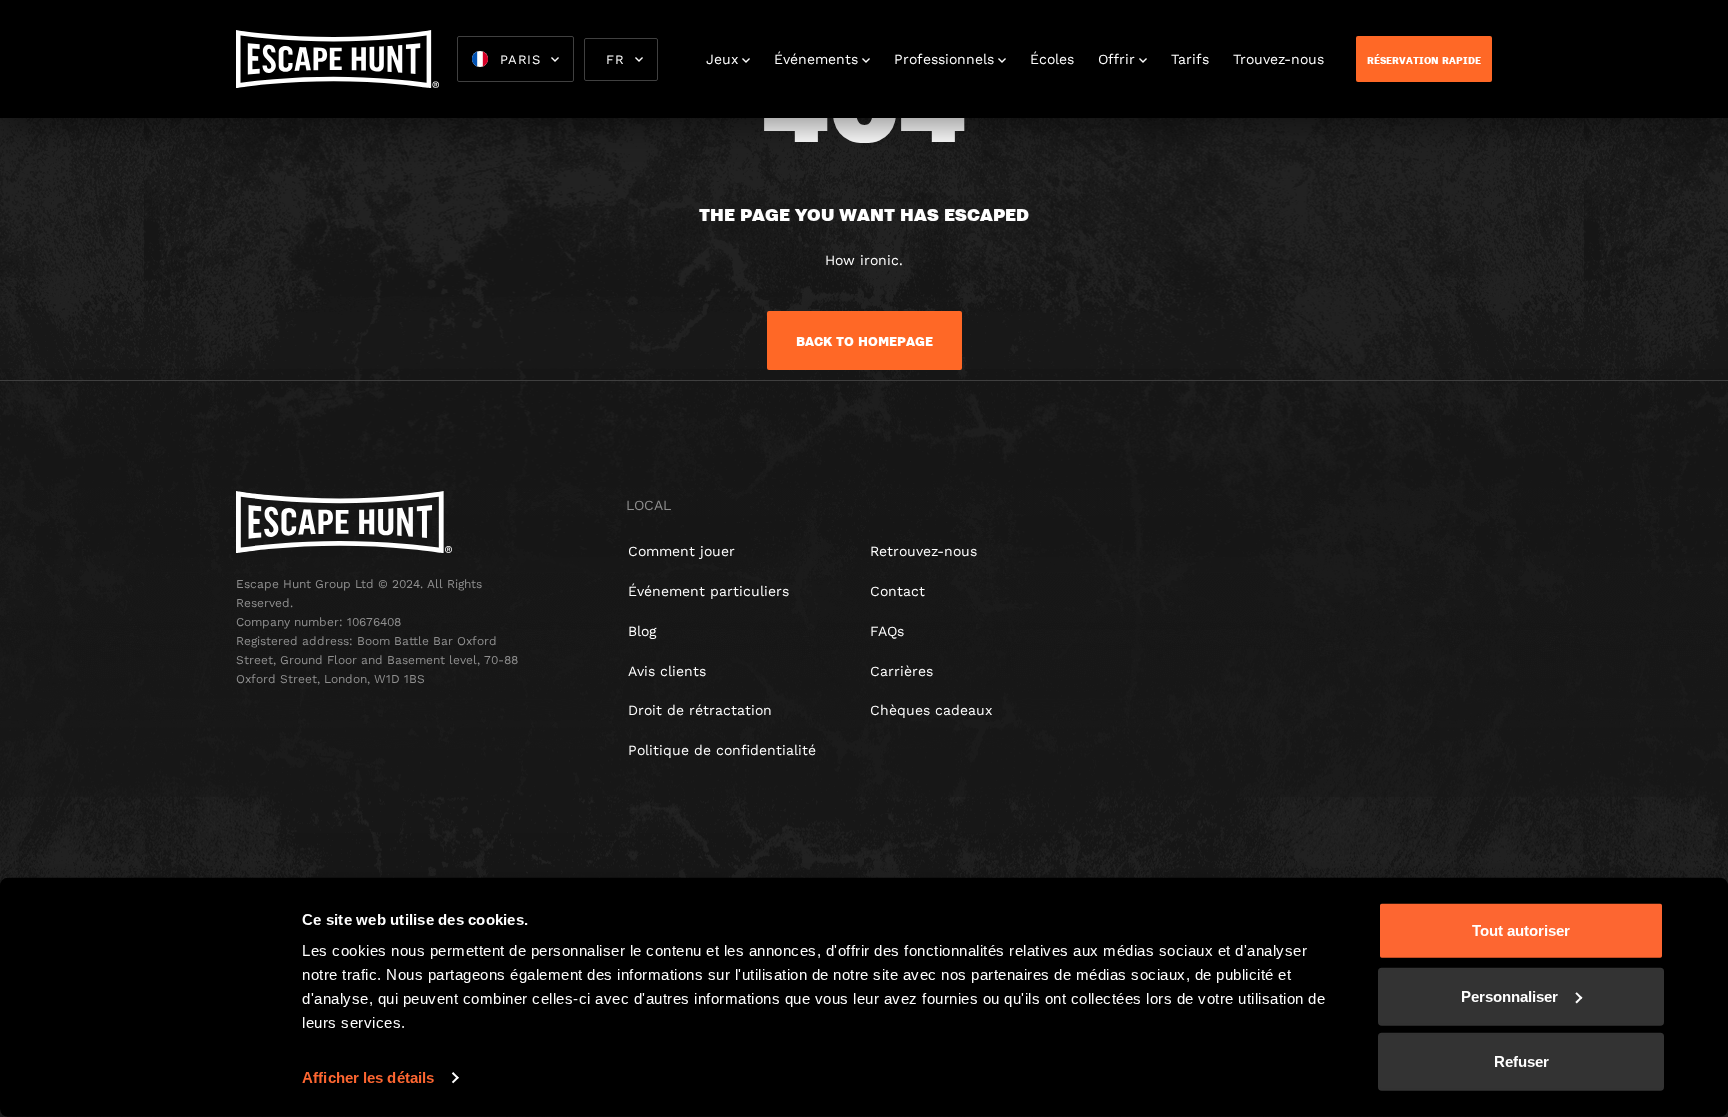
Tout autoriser (1521, 930)
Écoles (1052, 59)
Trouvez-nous (1278, 59)
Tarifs (1190, 59)
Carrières (901, 671)
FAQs (887, 631)
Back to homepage (864, 341)
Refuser (1521, 1061)
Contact (897, 591)
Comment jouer (681, 551)
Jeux (722, 59)
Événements (816, 59)
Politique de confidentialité (722, 750)
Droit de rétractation (700, 710)
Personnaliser (1509, 995)
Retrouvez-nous (923, 551)
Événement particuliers (708, 591)
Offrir (1116, 59)
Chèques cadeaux (931, 710)
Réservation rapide (1424, 60)
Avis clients (667, 671)
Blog (642, 631)
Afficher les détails (368, 1077)
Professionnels (944, 59)
